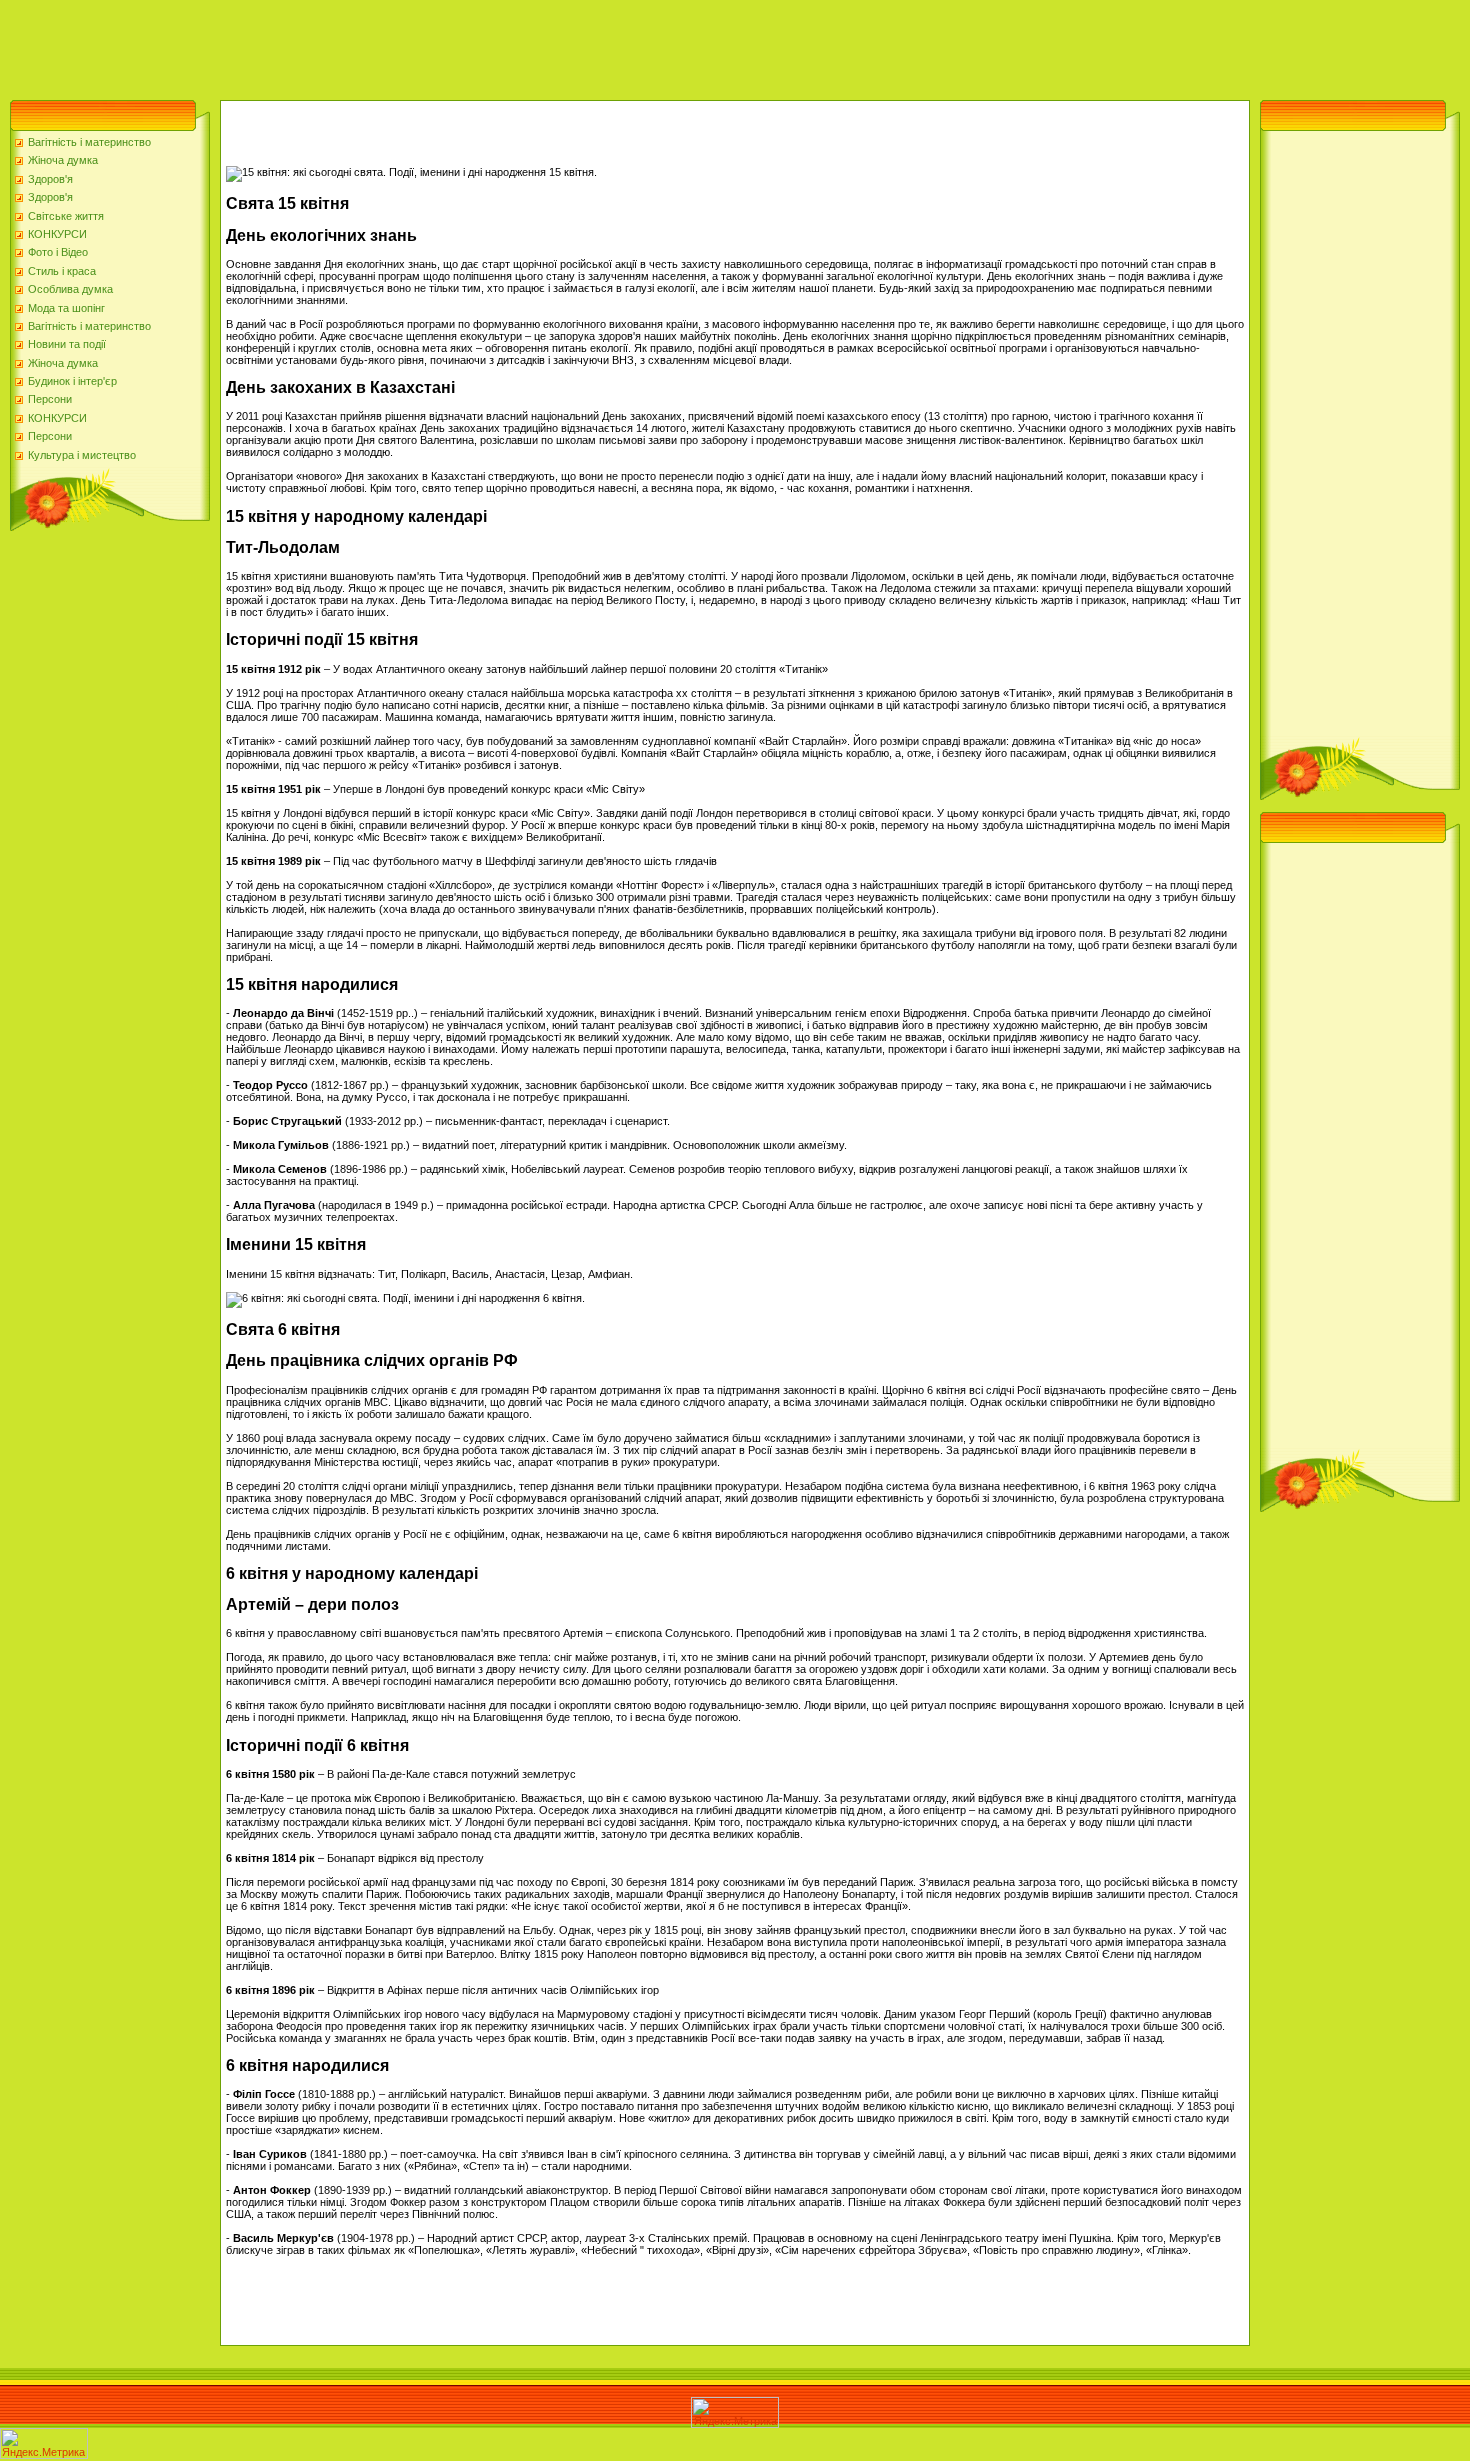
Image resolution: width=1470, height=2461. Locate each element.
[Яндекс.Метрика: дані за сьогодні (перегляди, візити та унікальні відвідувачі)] (735, 2412)
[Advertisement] (364, 45)
